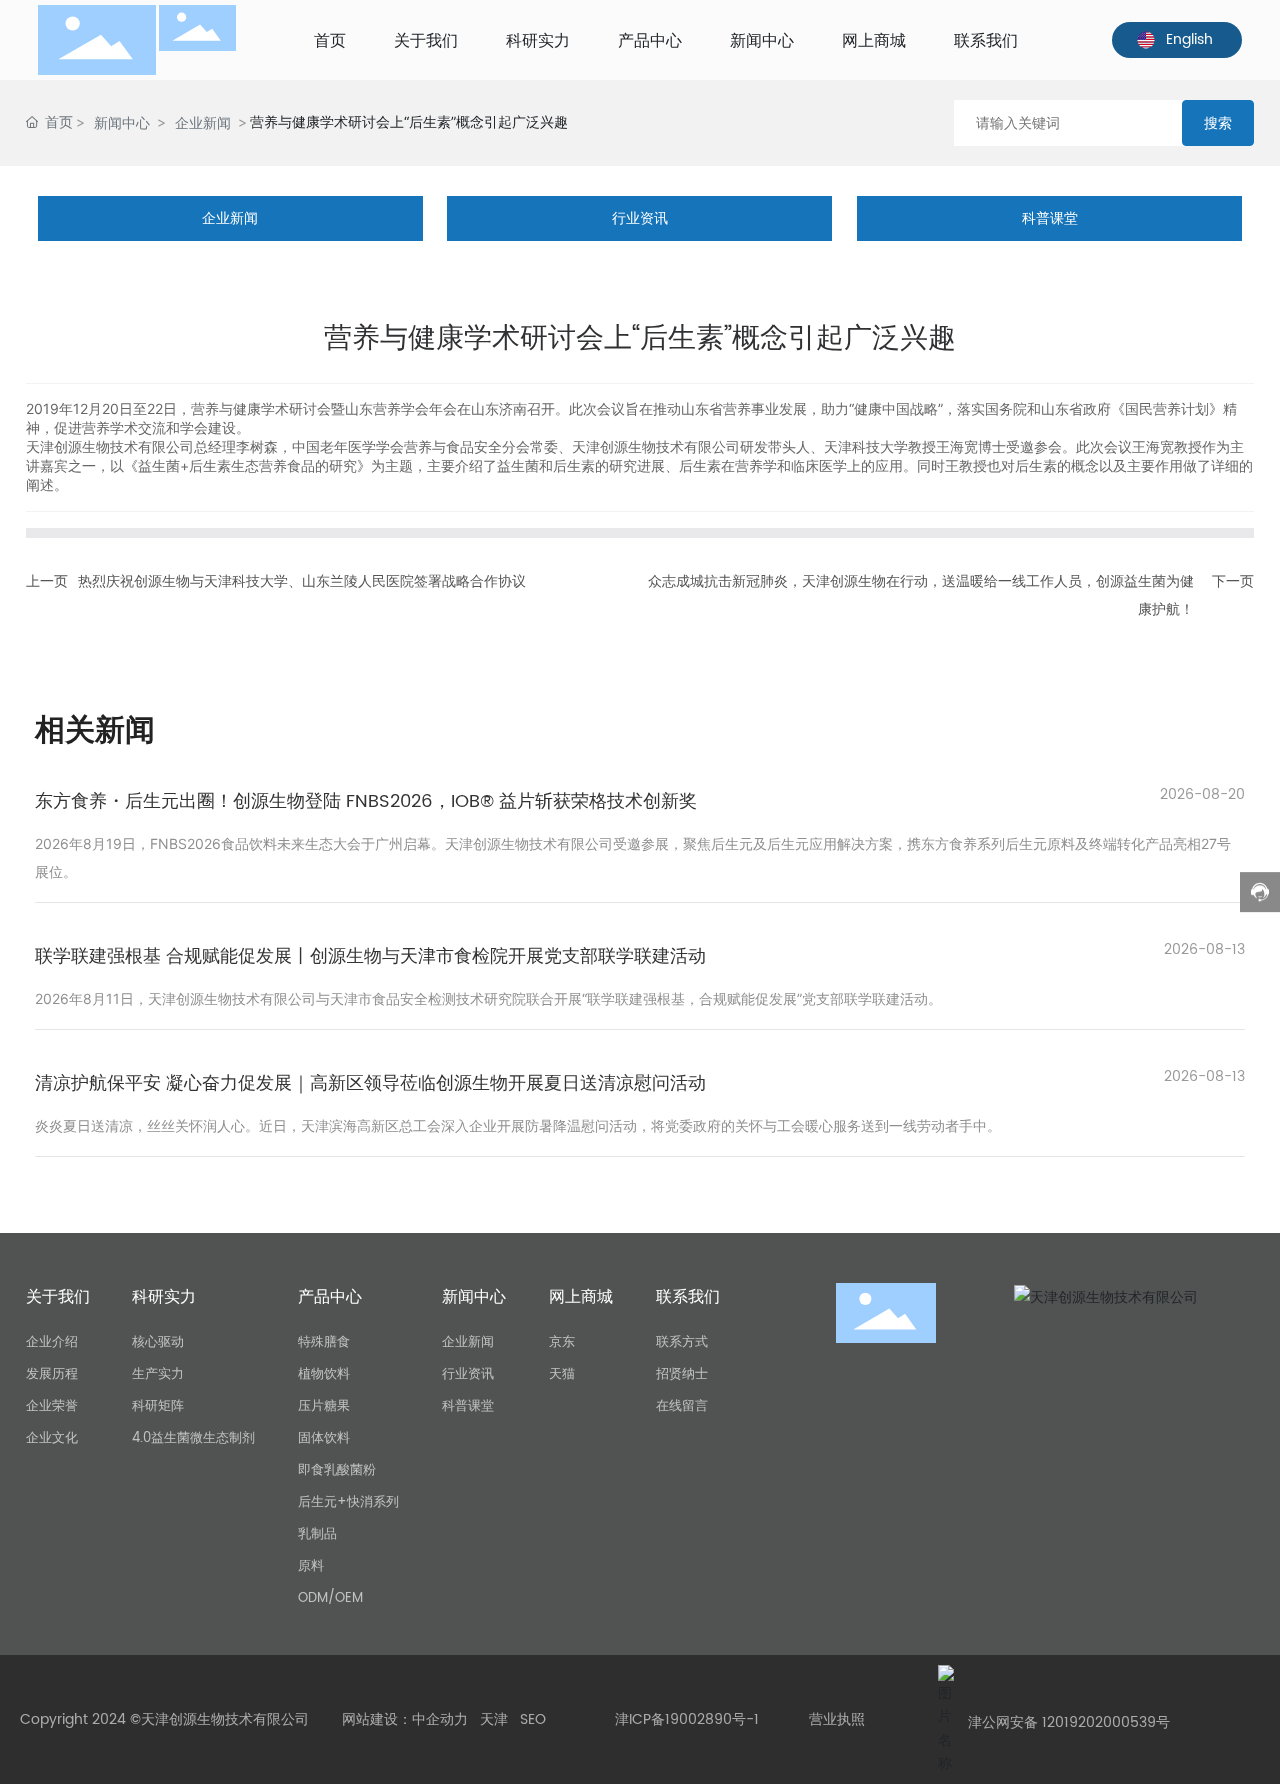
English (1189, 39)
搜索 (1218, 122)
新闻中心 (122, 122)
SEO (533, 1719)
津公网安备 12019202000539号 (1069, 1722)
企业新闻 (203, 122)
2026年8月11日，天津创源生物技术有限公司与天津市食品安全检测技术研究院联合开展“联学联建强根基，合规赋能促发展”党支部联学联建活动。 (488, 998)
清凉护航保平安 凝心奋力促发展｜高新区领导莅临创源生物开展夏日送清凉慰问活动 (370, 1083)
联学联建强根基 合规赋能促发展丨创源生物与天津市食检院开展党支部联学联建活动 (370, 956)
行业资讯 (640, 218)
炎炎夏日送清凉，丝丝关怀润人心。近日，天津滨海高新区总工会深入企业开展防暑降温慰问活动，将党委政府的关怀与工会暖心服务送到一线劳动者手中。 (518, 1125)
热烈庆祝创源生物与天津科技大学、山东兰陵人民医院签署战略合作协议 (302, 581)
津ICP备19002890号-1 (687, 1719)
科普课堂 (1050, 218)
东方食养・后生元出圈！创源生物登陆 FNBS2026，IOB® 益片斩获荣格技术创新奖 (366, 801)
